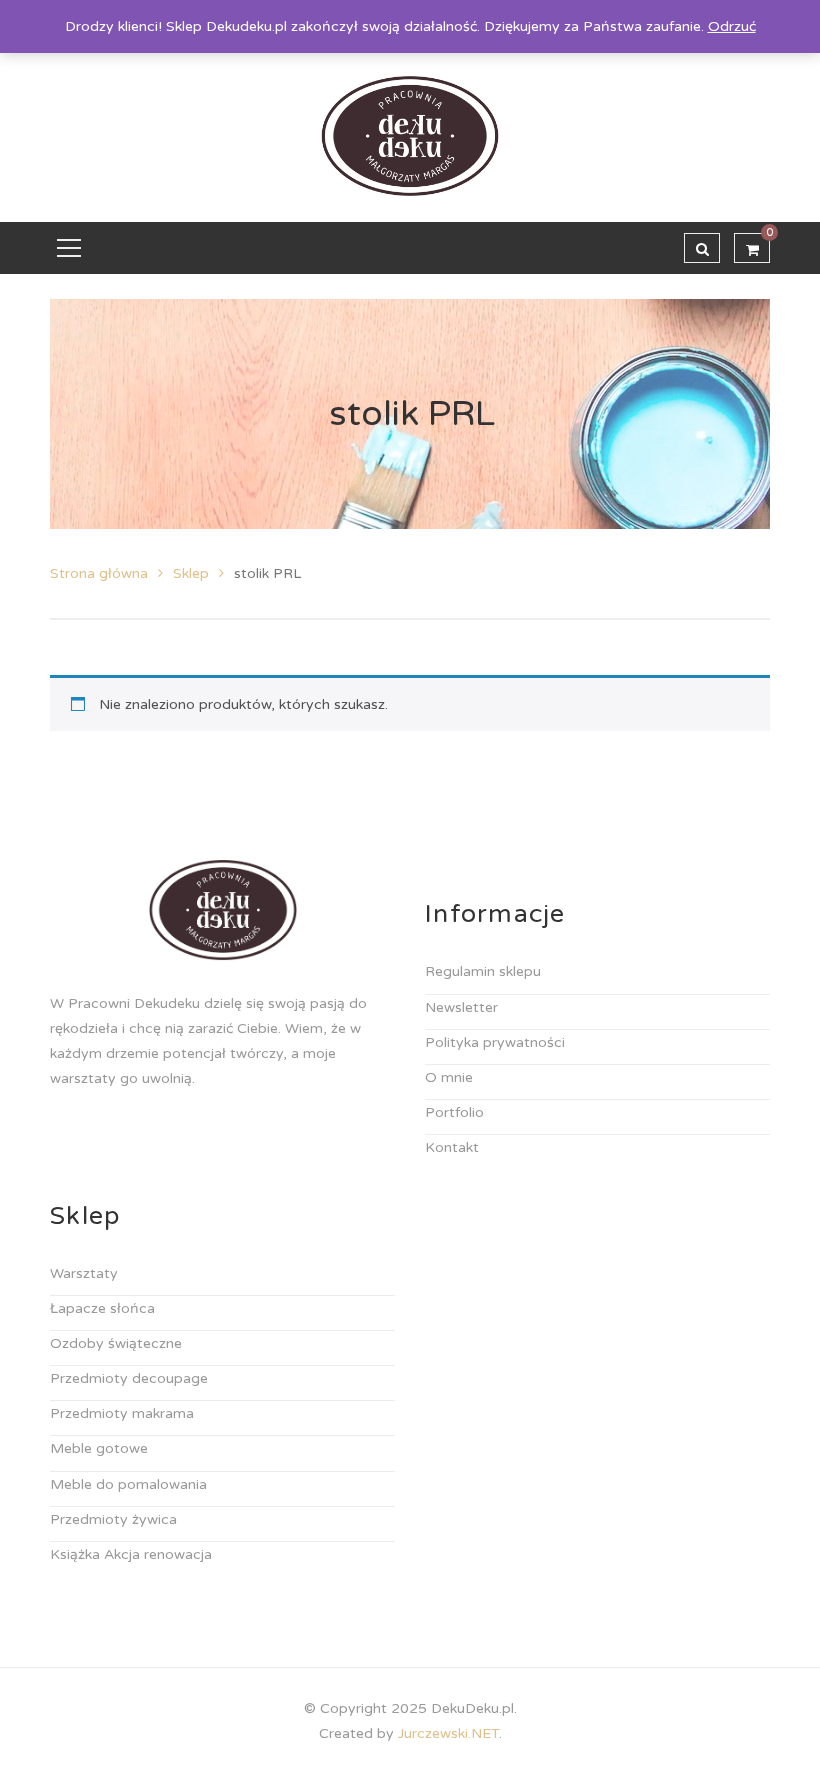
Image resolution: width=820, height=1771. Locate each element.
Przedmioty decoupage (129, 1378)
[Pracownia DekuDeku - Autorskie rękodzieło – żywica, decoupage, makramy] (410, 135)
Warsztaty (84, 1273)
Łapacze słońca (102, 1308)
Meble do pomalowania (128, 1484)
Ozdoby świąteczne (116, 1343)
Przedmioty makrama (122, 1413)
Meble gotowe (99, 1448)
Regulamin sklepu (483, 971)
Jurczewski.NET (448, 1733)
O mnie (449, 1077)
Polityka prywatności (495, 1042)
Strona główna (99, 573)
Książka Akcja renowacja (131, 1554)
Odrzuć (732, 26)
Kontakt (452, 1147)
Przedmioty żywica (113, 1519)
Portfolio (454, 1112)
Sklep (191, 573)
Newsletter (461, 1007)
